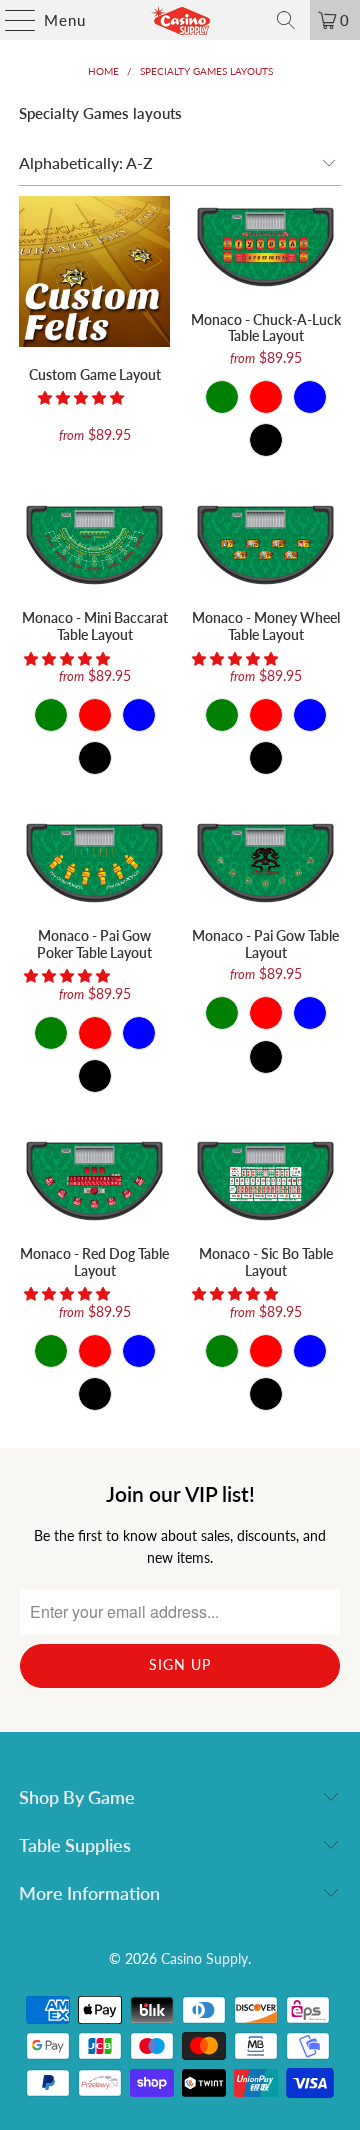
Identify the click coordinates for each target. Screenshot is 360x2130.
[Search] (286, 20)
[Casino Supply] (180, 20)
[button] (81, 397)
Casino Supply (204, 1958)
